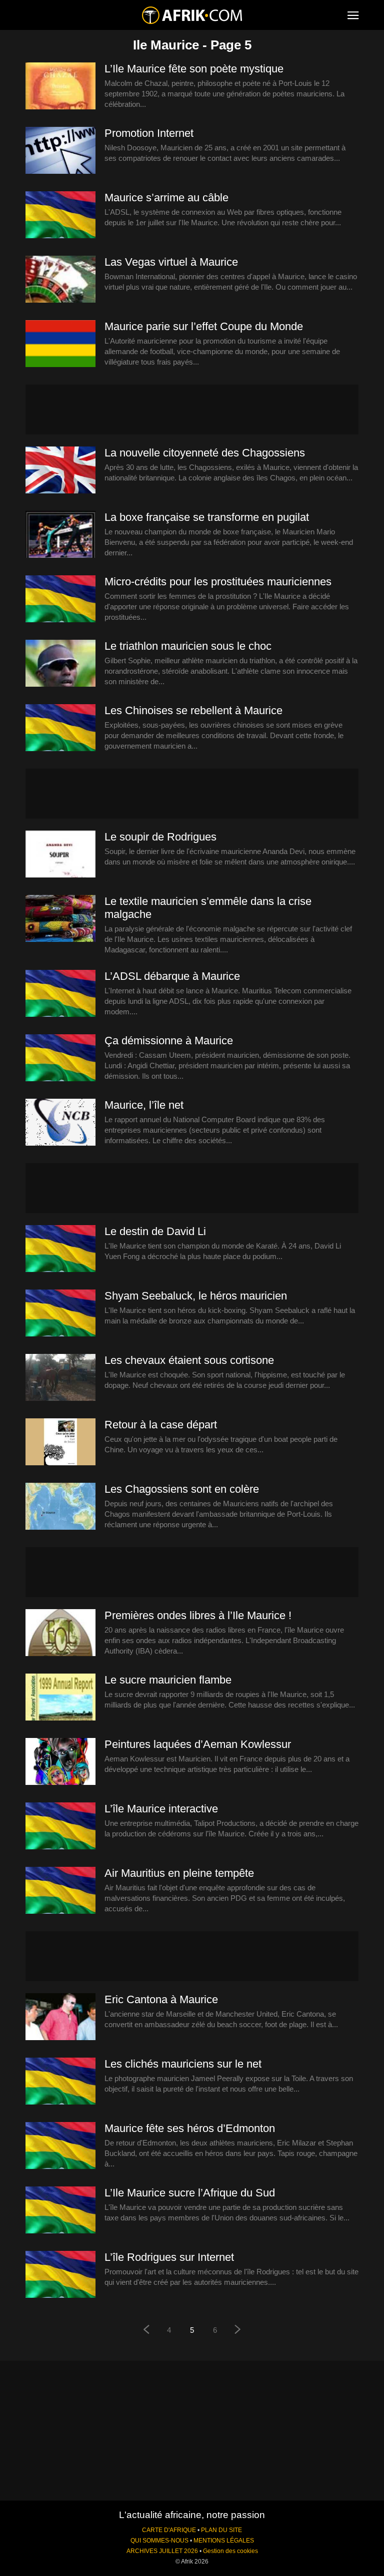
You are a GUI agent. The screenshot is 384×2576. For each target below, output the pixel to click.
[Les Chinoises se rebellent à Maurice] (60, 728)
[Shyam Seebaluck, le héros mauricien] (60, 1313)
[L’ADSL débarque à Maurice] (60, 994)
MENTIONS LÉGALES (224, 2541)
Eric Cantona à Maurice (161, 1999)
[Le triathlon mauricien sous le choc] (60, 664)
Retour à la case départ (161, 1425)
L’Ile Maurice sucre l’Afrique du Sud (190, 2193)
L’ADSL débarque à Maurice (172, 976)
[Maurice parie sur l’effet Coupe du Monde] (60, 344)
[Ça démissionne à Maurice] (60, 1058)
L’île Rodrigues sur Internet (169, 2257)
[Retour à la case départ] (60, 1442)
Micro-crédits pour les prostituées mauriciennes (218, 582)
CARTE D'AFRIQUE (169, 2530)
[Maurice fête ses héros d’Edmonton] (60, 2146)
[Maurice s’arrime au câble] (60, 215)
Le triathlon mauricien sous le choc (188, 646)
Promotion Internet (149, 133)
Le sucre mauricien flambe (168, 1680)
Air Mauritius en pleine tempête (179, 1873)
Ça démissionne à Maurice (169, 1041)
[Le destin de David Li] (60, 1249)
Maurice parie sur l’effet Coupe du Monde (204, 326)
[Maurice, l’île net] (60, 1123)
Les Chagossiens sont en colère (182, 1489)
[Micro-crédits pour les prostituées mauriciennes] (60, 599)
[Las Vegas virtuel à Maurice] (60, 280)
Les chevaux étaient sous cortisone (189, 1360)
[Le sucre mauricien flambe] (60, 1698)
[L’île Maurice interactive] (60, 1826)
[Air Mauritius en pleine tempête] (60, 1891)
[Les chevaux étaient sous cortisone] (60, 1378)
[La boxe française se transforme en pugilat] (60, 535)
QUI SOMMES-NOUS (159, 2541)
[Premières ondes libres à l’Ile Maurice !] (60, 1633)
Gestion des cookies (230, 2551)
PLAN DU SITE (221, 2530)
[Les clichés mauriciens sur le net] (60, 2082)
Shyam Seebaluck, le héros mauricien (196, 1296)
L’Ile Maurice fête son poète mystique (194, 69)
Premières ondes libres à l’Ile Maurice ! (198, 1615)
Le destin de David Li (155, 1231)
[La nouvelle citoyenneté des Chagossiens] (60, 470)
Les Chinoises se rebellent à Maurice (193, 710)
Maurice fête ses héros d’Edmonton (190, 2128)
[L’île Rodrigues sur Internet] (60, 2275)
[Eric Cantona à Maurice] (60, 2017)
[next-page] (238, 2331)
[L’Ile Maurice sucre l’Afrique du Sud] (60, 2210)
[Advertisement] (192, 410)
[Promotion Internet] (60, 151)
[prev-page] (146, 2331)
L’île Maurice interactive (161, 1809)
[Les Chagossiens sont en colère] (60, 1507)
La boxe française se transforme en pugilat (207, 517)
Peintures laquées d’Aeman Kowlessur (198, 1744)
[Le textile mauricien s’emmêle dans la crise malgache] (60, 919)
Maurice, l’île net (144, 1105)
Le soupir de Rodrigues (160, 837)
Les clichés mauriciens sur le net (183, 2064)
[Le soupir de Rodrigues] (60, 855)
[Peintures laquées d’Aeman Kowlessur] (60, 1762)
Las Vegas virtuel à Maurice (171, 262)
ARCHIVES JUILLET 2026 (162, 2551)
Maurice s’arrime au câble (166, 198)
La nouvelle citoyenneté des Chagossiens (205, 453)
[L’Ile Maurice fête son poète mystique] (60, 86)
